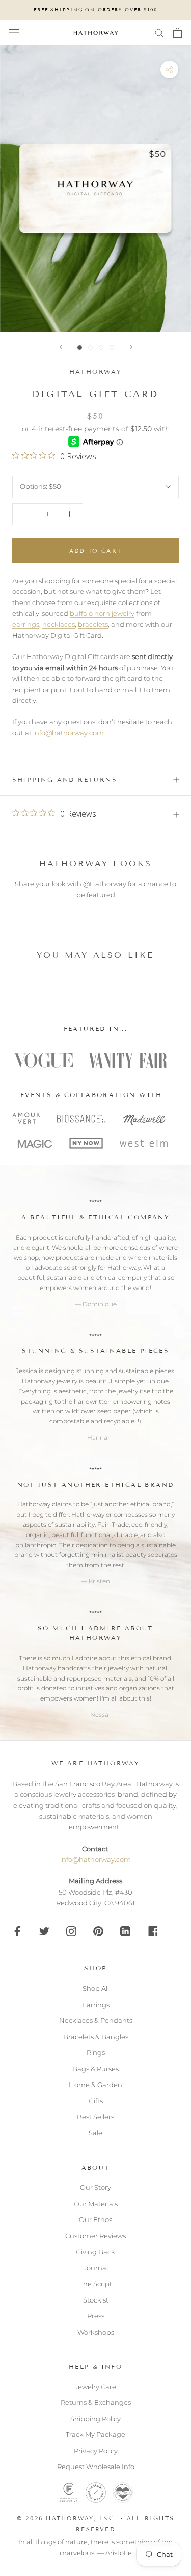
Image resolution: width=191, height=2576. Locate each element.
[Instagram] (71, 1930)
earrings (26, 624)
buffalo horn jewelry (102, 613)
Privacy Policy (96, 2451)
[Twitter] (44, 1930)
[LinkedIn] (125, 1930)
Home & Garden (95, 2085)
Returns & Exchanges (96, 2402)
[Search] (159, 32)
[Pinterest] (98, 1930)
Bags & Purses (95, 2069)
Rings (96, 2052)
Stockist (96, 2300)
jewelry (128, 1391)
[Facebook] (17, 1930)
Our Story (95, 2187)
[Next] (131, 347)
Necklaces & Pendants (96, 2020)
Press (96, 2316)
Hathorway (96, 372)
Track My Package (95, 2434)
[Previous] (61, 347)
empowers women (68, 1288)
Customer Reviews (95, 2236)
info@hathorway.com (69, 733)
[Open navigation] (14, 33)
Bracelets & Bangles (96, 2037)
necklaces (59, 624)
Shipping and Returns (65, 779)
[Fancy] (152, 1930)
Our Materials (96, 2204)
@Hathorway (105, 884)
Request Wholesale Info (96, 2467)
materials (163, 1258)
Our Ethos (95, 2219)
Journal (96, 2268)
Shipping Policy (95, 2419)
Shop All (96, 1988)
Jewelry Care (95, 2387)
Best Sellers (95, 2117)
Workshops (96, 2332)
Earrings (96, 2005)
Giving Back (95, 2252)
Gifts (96, 2101)
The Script (96, 2284)
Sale (95, 2133)
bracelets (93, 624)
